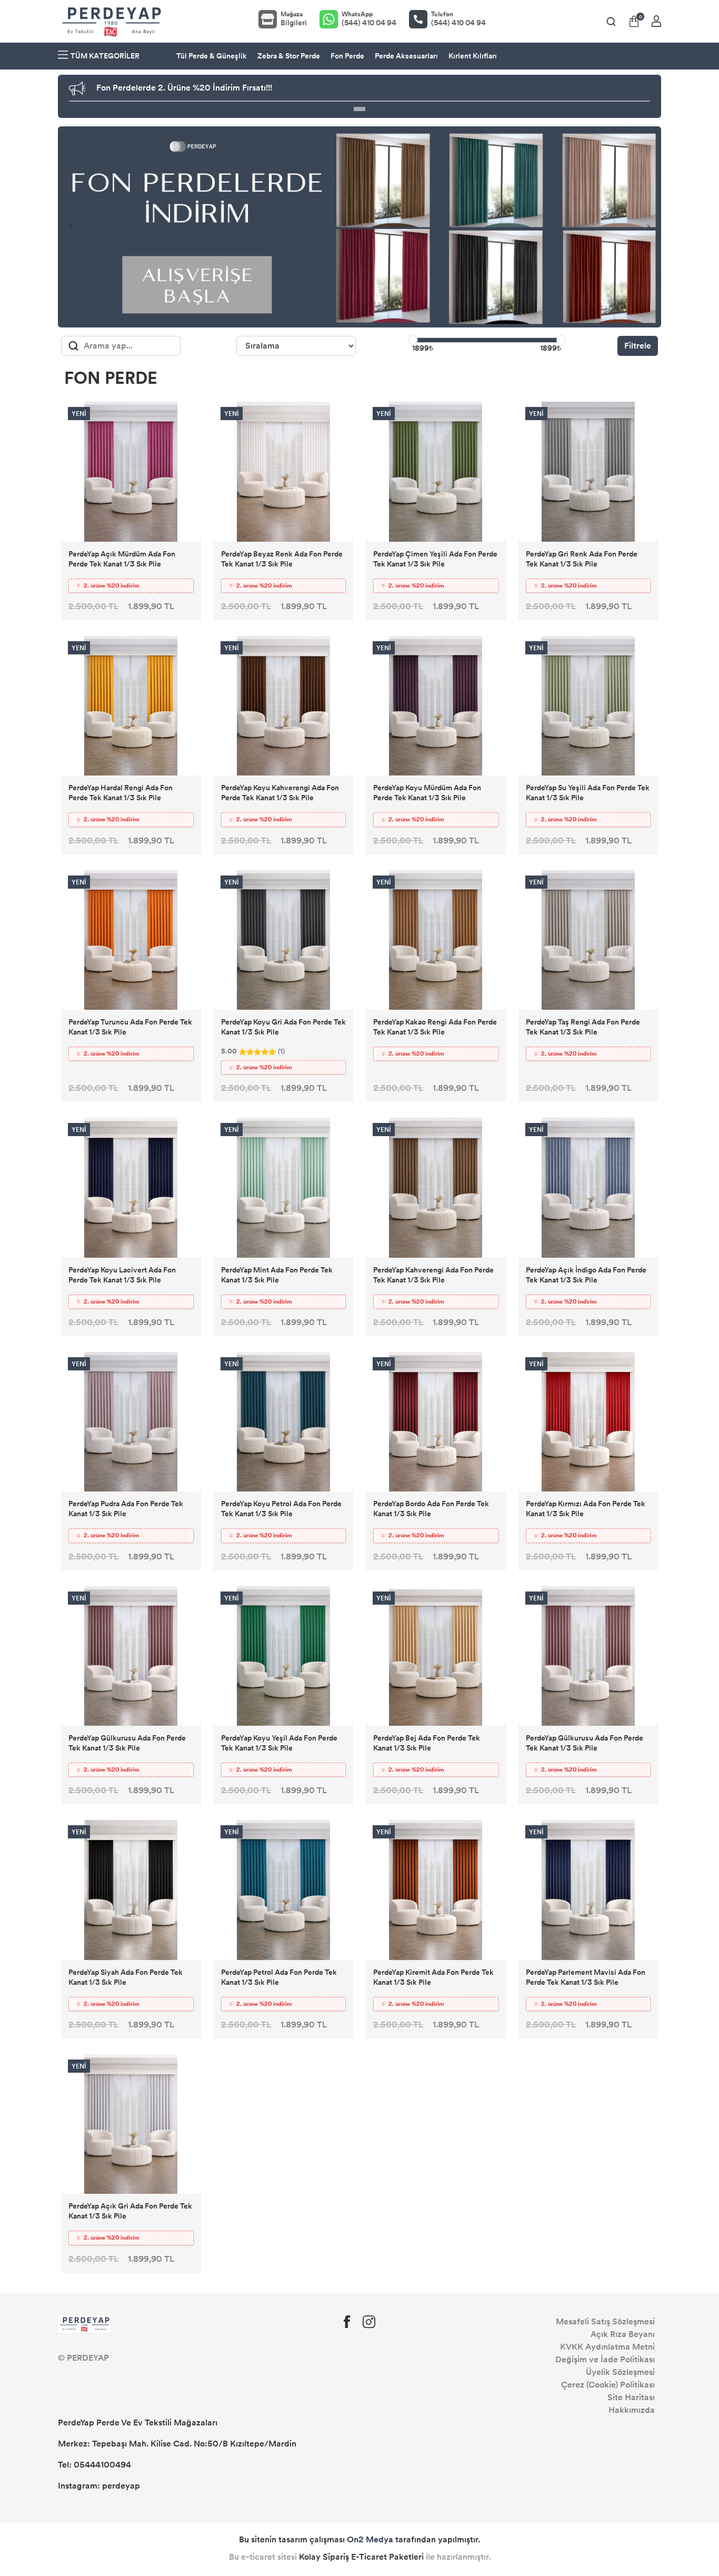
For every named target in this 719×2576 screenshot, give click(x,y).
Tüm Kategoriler (105, 56)
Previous (71, 227)
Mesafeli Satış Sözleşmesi (605, 2321)
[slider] (413, 340)
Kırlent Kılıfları (473, 56)
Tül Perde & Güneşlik (212, 56)
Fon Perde (347, 56)
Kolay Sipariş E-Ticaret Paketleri (361, 2557)
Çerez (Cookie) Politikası (608, 2385)
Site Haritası (631, 2397)
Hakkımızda (632, 2410)
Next (648, 227)
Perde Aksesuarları (406, 56)
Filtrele (638, 346)
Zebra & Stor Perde (289, 56)
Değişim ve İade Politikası (605, 2359)
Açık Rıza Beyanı (623, 2334)
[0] (634, 21)
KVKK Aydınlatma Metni (607, 2347)
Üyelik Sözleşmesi (620, 2372)
